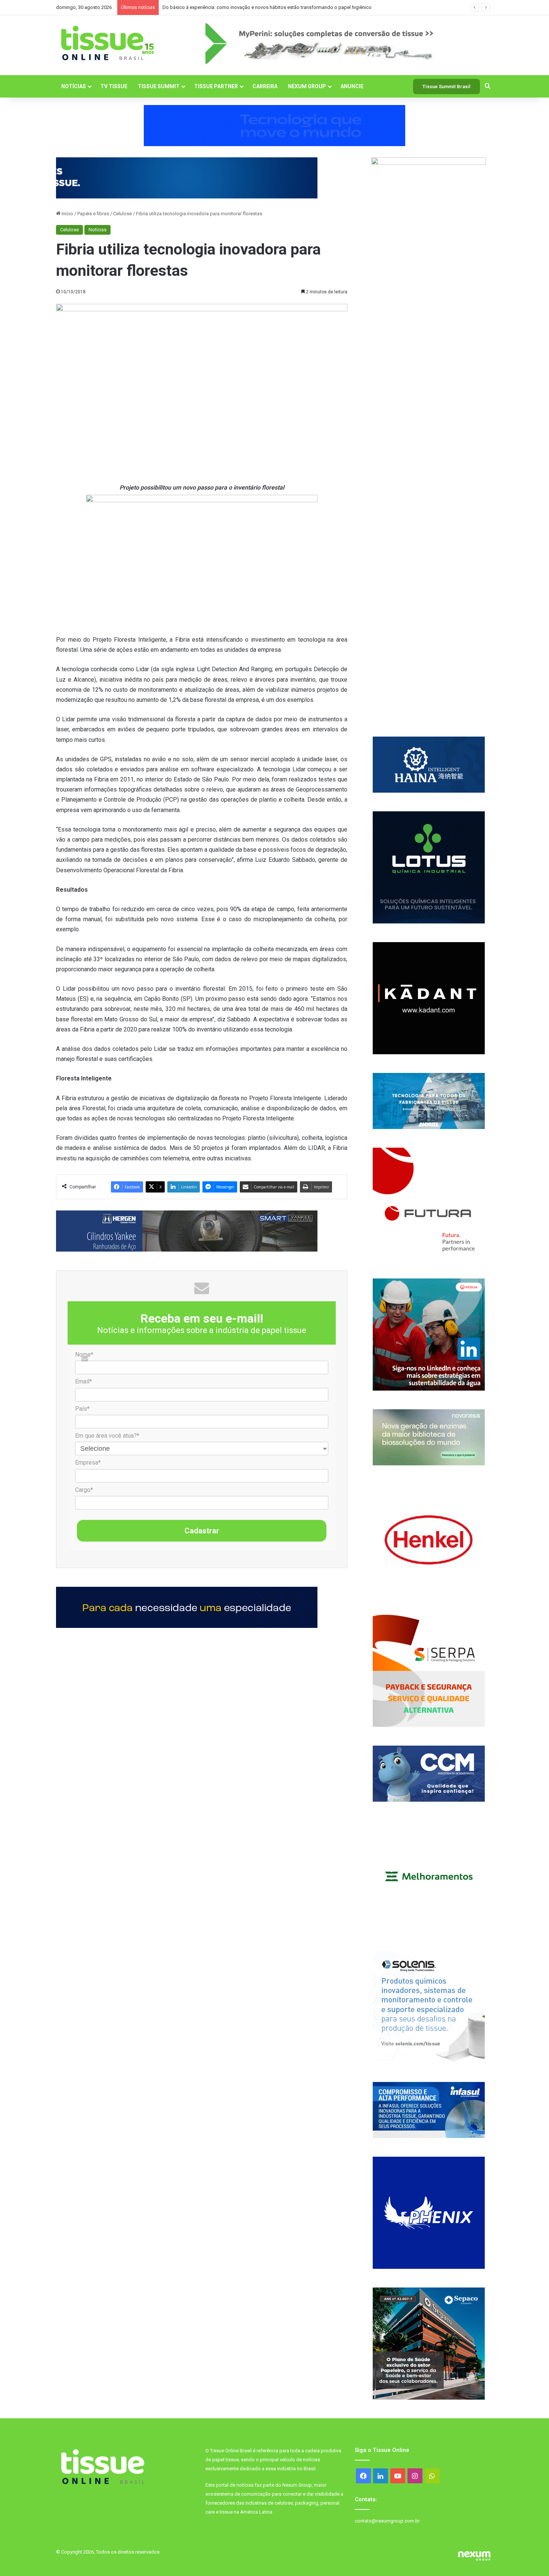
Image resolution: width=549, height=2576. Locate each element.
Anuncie (352, 86)
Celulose (122, 214)
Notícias (74, 86)
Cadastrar (202, 1531)
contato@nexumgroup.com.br (387, 2521)
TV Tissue (114, 86)
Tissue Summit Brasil (446, 87)
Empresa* (88, 1463)
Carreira (265, 86)
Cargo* (84, 1490)
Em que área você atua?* (107, 1436)
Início (67, 214)
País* (82, 1409)
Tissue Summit (159, 86)
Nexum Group (307, 86)
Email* (83, 1381)
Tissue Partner (216, 86)
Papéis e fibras (93, 214)
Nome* (84, 1355)
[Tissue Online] (107, 43)
